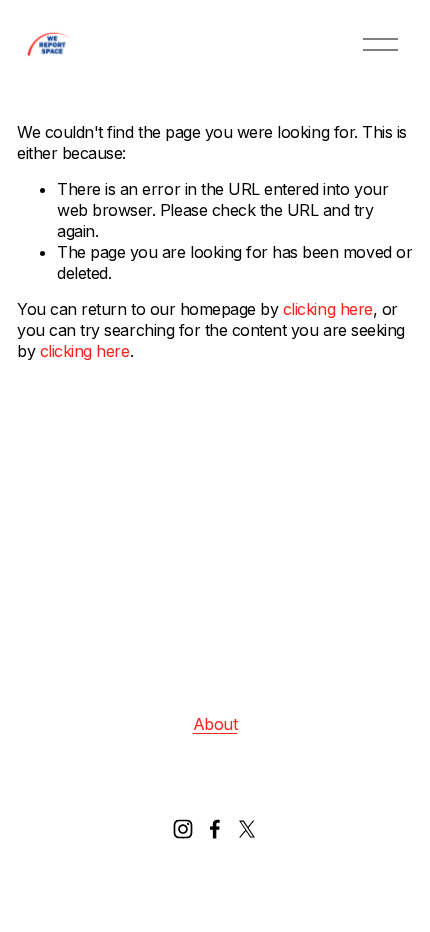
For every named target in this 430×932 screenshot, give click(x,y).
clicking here (328, 309)
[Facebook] (215, 829)
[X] (247, 829)
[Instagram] (183, 829)
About (215, 724)
